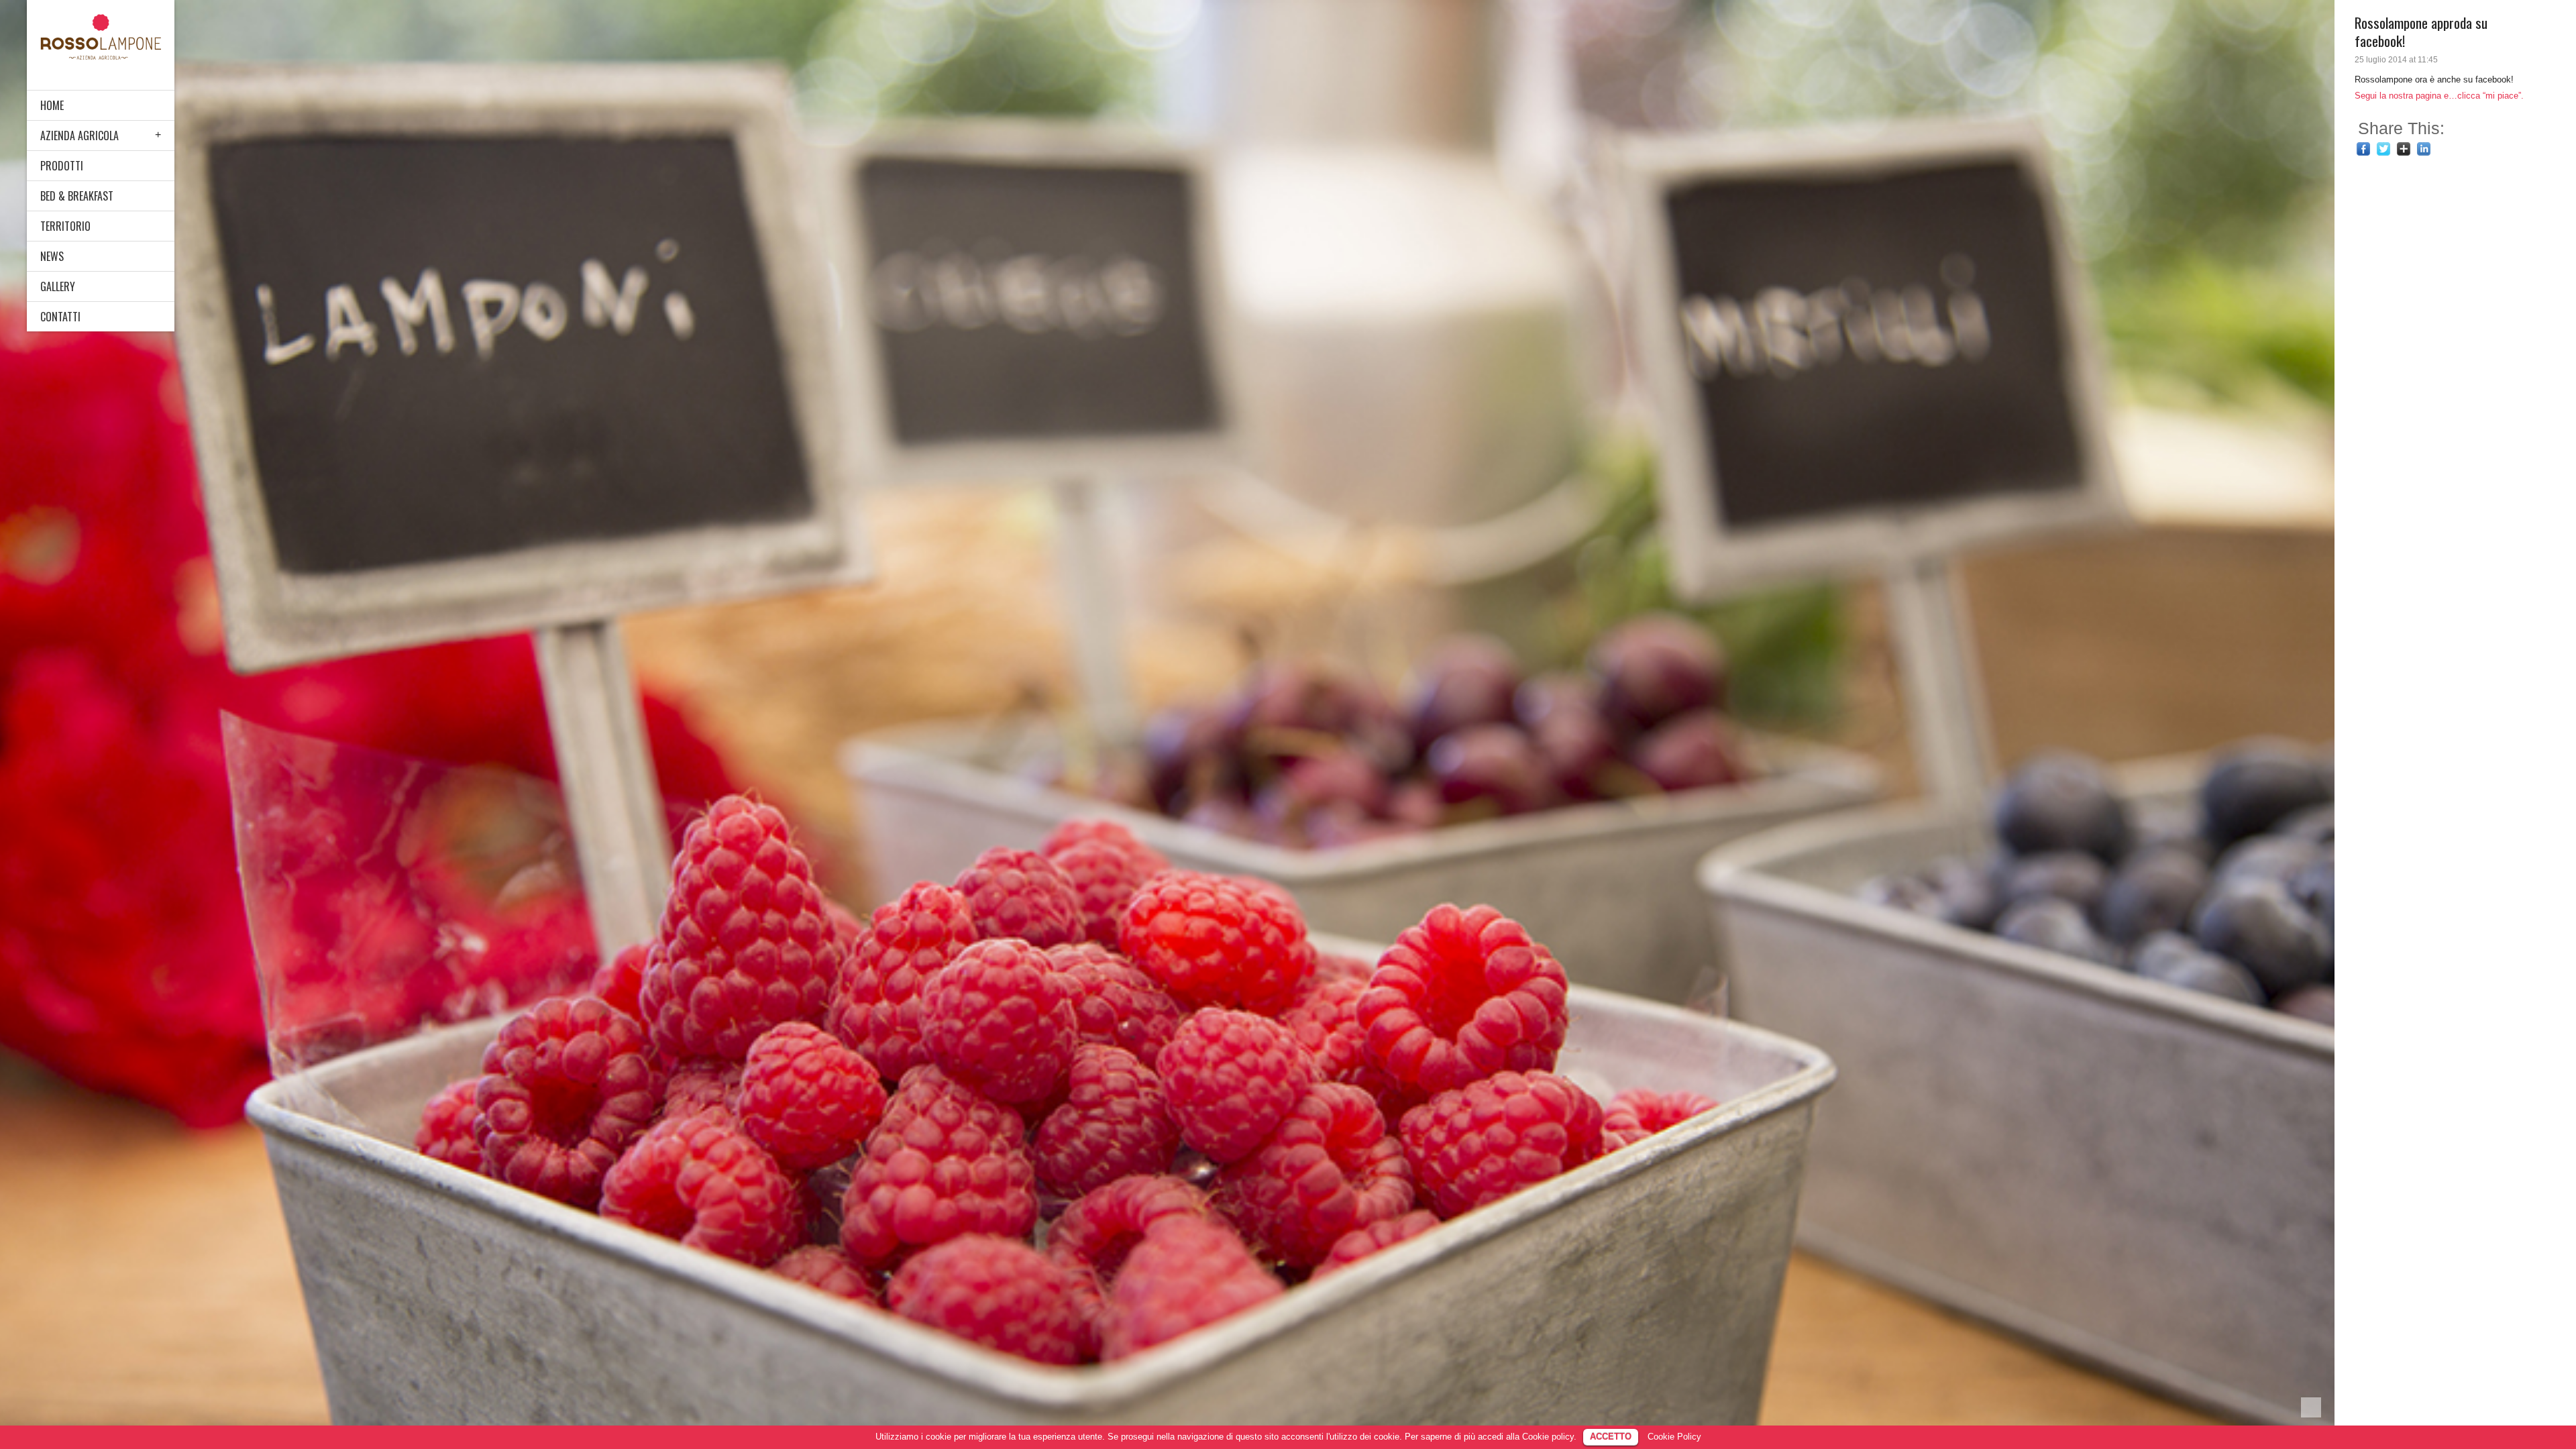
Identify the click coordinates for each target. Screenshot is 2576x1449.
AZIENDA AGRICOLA (79, 136)
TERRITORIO (65, 226)
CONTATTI (60, 317)
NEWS (52, 256)
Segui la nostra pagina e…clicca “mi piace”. (2439, 96)
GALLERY (58, 286)
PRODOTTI (62, 166)
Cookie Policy (1674, 1437)
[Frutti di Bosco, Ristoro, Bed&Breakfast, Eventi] (101, 37)
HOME (52, 105)
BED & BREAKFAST (77, 196)
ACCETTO (1611, 1437)
